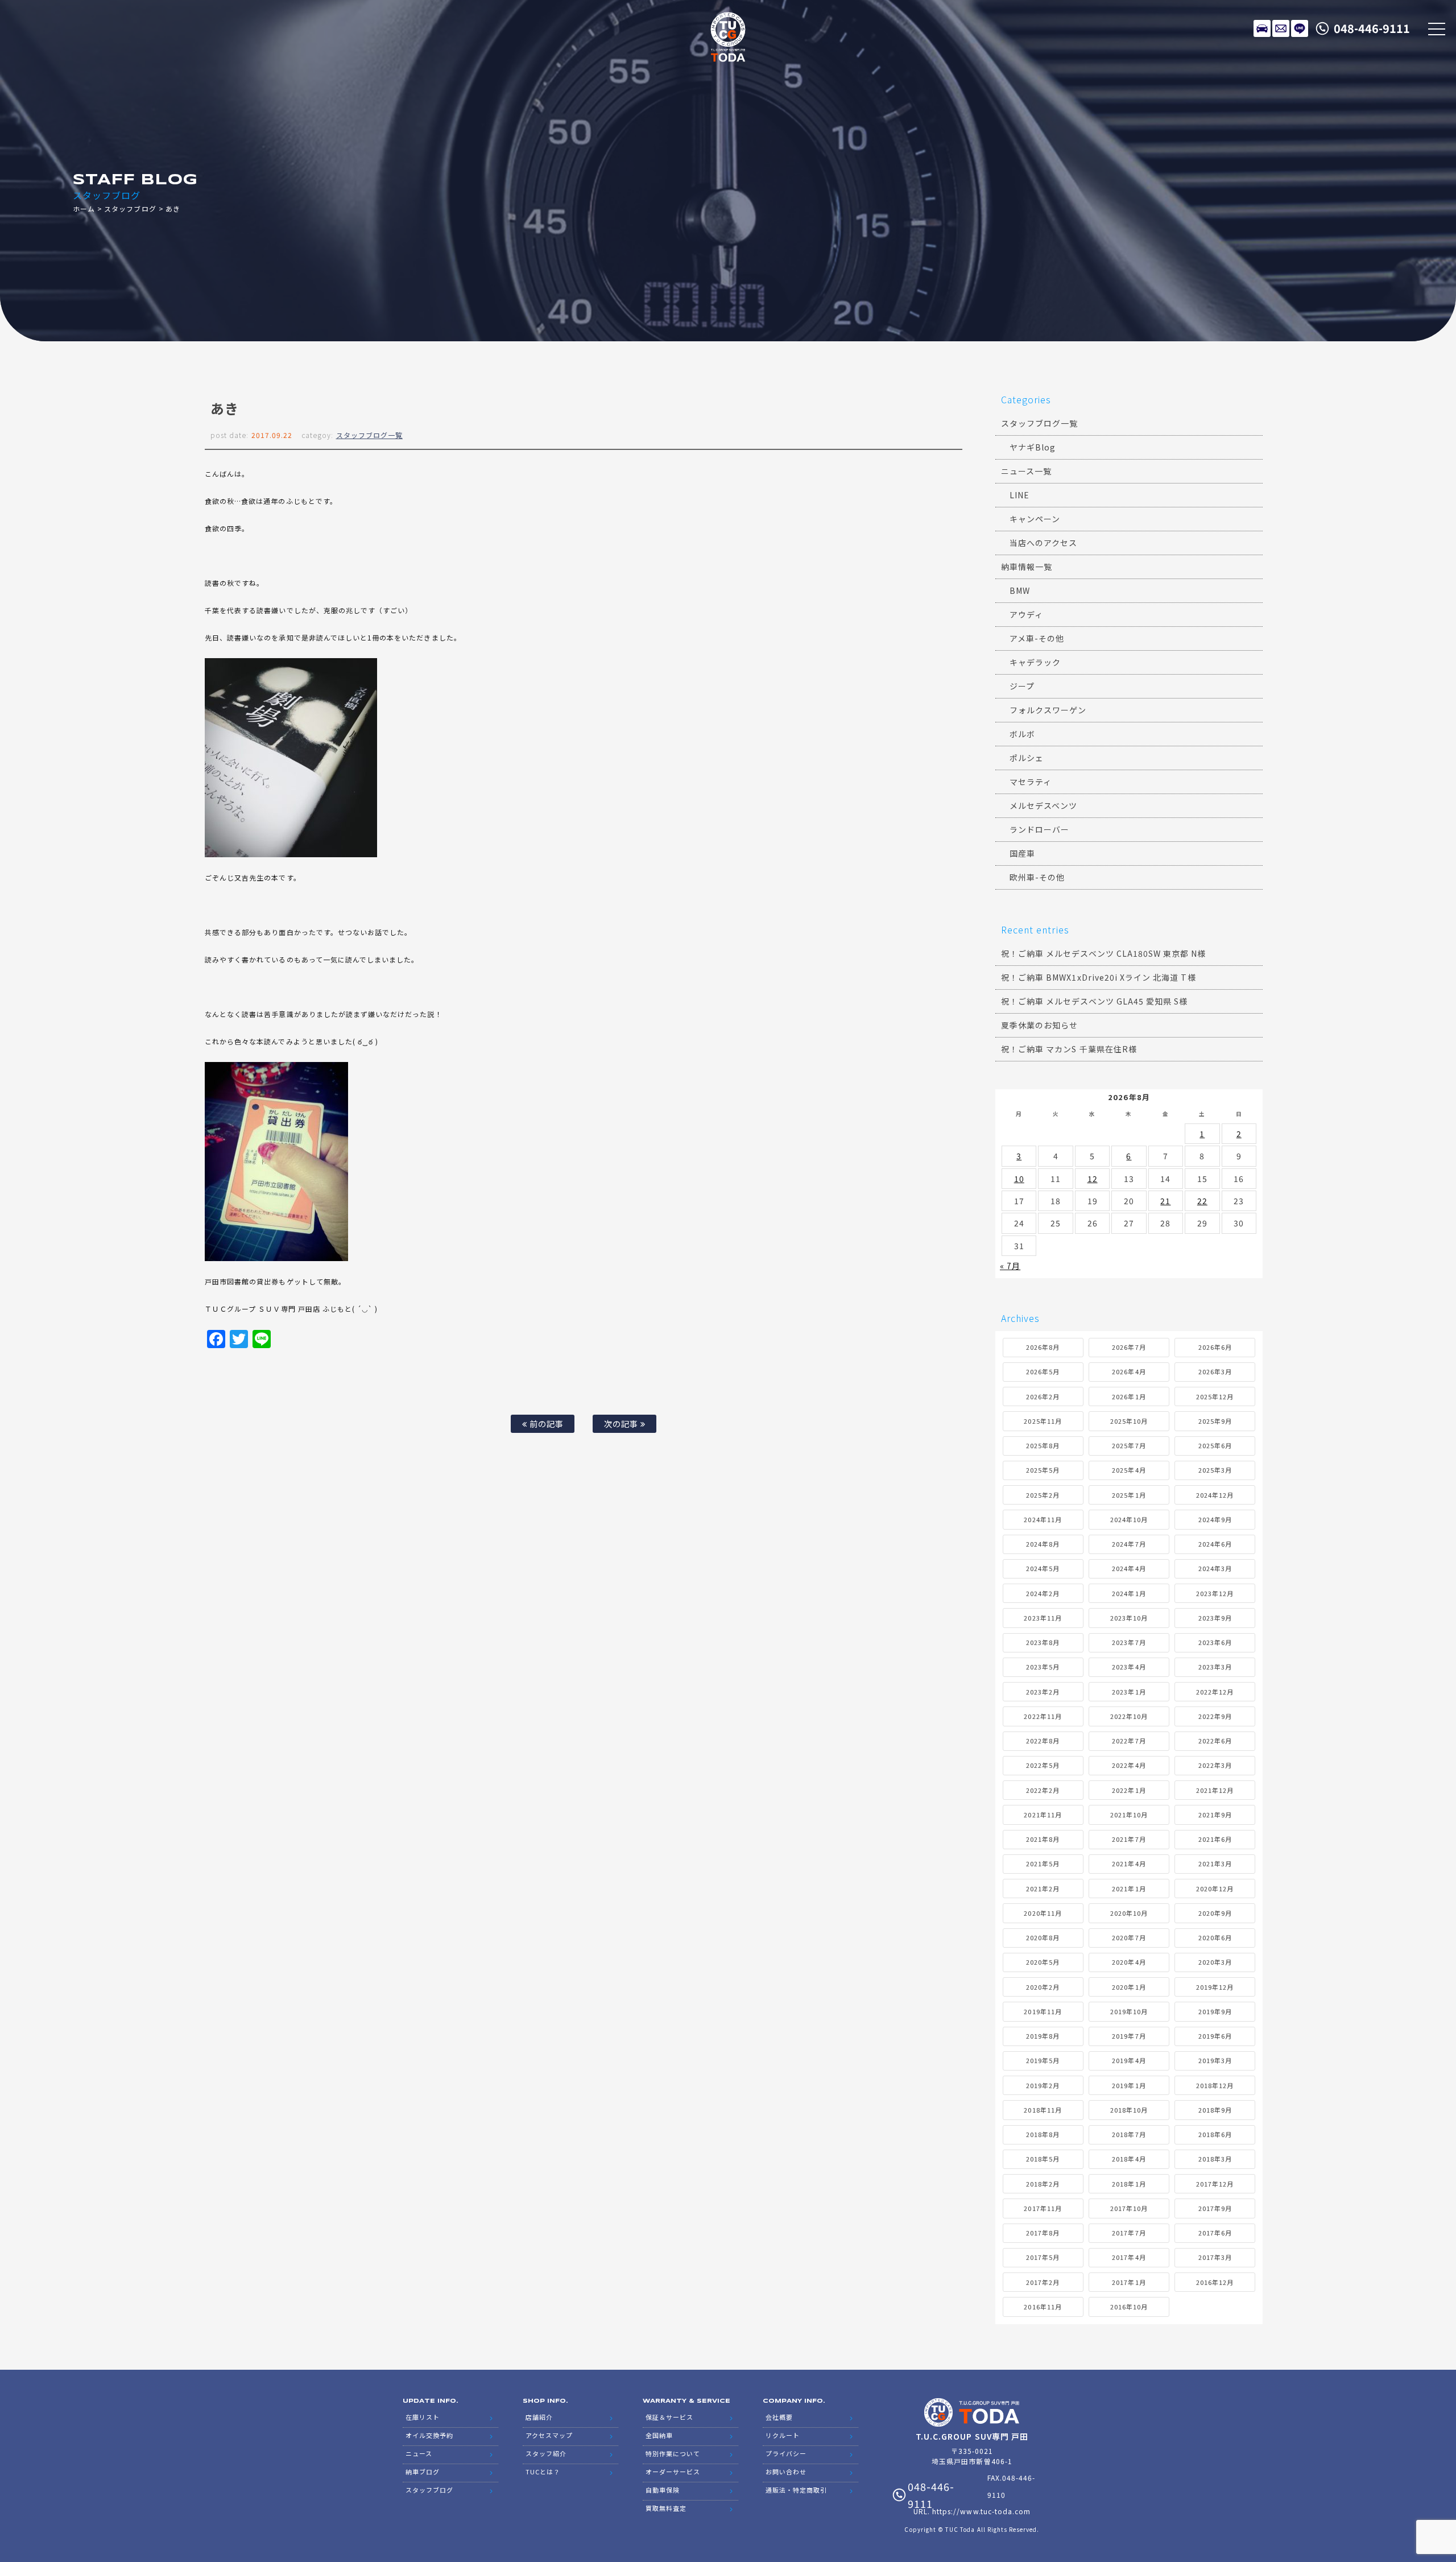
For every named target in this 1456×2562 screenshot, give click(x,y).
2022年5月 (1043, 1765)
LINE (1300, 28)
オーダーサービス (673, 2472)
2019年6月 (1215, 2036)
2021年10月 (1129, 1815)
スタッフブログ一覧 (369, 435)
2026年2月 (1043, 1396)
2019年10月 (1129, 2011)
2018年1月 (1129, 2184)
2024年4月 (1129, 1568)
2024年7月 (1129, 1544)
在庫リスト (1262, 28)
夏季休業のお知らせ (1039, 1025)
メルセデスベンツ (1043, 805)
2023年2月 (1043, 1692)
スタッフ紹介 (546, 2453)
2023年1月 (1129, 1692)
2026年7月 (1129, 1347)
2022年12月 (1215, 1692)
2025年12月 (1215, 1396)
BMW (1020, 590)
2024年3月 (1215, 1568)
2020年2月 (1043, 1987)
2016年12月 (1215, 2282)
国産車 (1022, 853)
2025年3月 (1215, 1470)
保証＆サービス (669, 2417)
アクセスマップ (549, 2435)
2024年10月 (1129, 1519)
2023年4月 (1129, 1667)
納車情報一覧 (1027, 567)
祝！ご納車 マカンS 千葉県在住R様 (1069, 1049)
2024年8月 (1043, 1544)
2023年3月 (1215, 1667)
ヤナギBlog (1033, 447)
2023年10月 (1129, 1618)
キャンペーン (1035, 519)
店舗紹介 (539, 2417)
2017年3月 (1215, 2257)
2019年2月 (1043, 2085)
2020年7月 (1129, 1937)
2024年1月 (1129, 1593)
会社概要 (779, 2417)
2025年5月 (1043, 1470)
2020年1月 (1129, 1987)
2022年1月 (1129, 1790)
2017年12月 (1215, 2184)
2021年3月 (1215, 1863)
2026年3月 (1215, 1371)
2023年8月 (1043, 1642)
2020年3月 (1215, 1962)
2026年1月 (1129, 1396)
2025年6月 (1215, 1445)
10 (1019, 1179)
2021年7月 (1129, 1839)
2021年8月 (1043, 1839)
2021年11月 (1043, 1815)
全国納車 (659, 2435)
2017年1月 (1129, 2282)
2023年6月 (1215, 1642)
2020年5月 (1043, 1962)
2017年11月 (1043, 2208)
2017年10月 (1129, 2208)
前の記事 (545, 1423)
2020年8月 (1043, 1937)
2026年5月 (1043, 1371)
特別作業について (673, 2453)
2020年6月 (1215, 1937)
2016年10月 (1129, 2307)
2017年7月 (1129, 2233)
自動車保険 (663, 2490)
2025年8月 (1043, 1445)
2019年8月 (1043, 2036)
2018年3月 (1215, 2159)
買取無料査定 (666, 2508)
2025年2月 (1043, 1495)
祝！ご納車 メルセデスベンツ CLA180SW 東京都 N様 (1104, 953)
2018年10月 (1129, 2110)
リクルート (783, 2435)
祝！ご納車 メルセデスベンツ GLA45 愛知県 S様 (1094, 1001)
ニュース (419, 2453)
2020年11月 (1043, 1913)
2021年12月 (1215, 1790)
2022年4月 (1129, 1765)
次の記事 (622, 1423)
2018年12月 (1215, 2085)
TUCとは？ (543, 2472)
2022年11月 (1043, 1716)
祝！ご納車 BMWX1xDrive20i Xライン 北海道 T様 (1099, 977)
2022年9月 (1215, 1716)
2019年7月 (1129, 2036)
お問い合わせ (786, 2472)
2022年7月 (1129, 1741)
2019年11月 (1043, 2011)
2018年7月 (1129, 2134)
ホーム (84, 208)
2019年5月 (1043, 2060)
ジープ (1022, 686)
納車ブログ (423, 2472)
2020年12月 (1215, 1889)
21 (1165, 1201)
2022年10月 (1129, 1716)
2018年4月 (1129, 2159)
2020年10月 (1129, 1913)
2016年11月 (1043, 2307)
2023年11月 (1043, 1618)
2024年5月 (1043, 1568)
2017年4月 (1129, 2257)
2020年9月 (1215, 1913)
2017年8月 (1043, 2233)
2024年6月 (1215, 1544)
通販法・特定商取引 (796, 2490)
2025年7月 (1129, 1445)
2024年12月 (1215, 1495)
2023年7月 (1129, 1642)
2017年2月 (1043, 2282)
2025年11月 (1043, 1421)
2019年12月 (1215, 1987)
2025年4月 (1129, 1470)
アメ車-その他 (1037, 638)
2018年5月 (1043, 2159)
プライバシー (786, 2453)
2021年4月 (1129, 1863)
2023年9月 (1215, 1618)
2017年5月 (1043, 2257)
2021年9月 (1215, 1815)
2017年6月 (1215, 2233)
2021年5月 (1043, 1863)
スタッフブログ (130, 208)
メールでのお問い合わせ (1281, 28)
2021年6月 (1215, 1839)
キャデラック (1035, 662)
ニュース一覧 (1026, 471)
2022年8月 (1043, 1741)
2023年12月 (1215, 1593)
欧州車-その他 (1037, 877)
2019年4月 (1129, 2060)
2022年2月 (1043, 1790)
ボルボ (1022, 734)
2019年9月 (1215, 2011)
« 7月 (1010, 1266)
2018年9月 (1215, 2110)
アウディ (1026, 614)
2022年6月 (1215, 1741)
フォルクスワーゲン (1048, 710)
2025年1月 (1129, 1495)
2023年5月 (1043, 1667)
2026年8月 (1043, 1347)
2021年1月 (1129, 1889)
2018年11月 (1043, 2110)
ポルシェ (1027, 758)
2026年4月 (1129, 1371)
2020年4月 (1129, 1962)
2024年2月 (1043, 1593)
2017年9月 (1215, 2208)
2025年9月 (1215, 1421)
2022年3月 (1215, 1765)
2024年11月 (1043, 1519)
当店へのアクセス (1043, 543)
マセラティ (1031, 782)
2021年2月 (1043, 1889)
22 (1202, 1201)
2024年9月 (1215, 1519)
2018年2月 (1043, 2184)
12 (1093, 1179)
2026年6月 (1215, 1347)
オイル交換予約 (429, 2435)
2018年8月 (1043, 2134)
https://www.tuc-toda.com (981, 2511)
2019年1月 (1129, 2085)
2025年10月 (1129, 1421)
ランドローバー (1039, 829)
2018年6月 (1215, 2134)
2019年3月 (1215, 2060)
